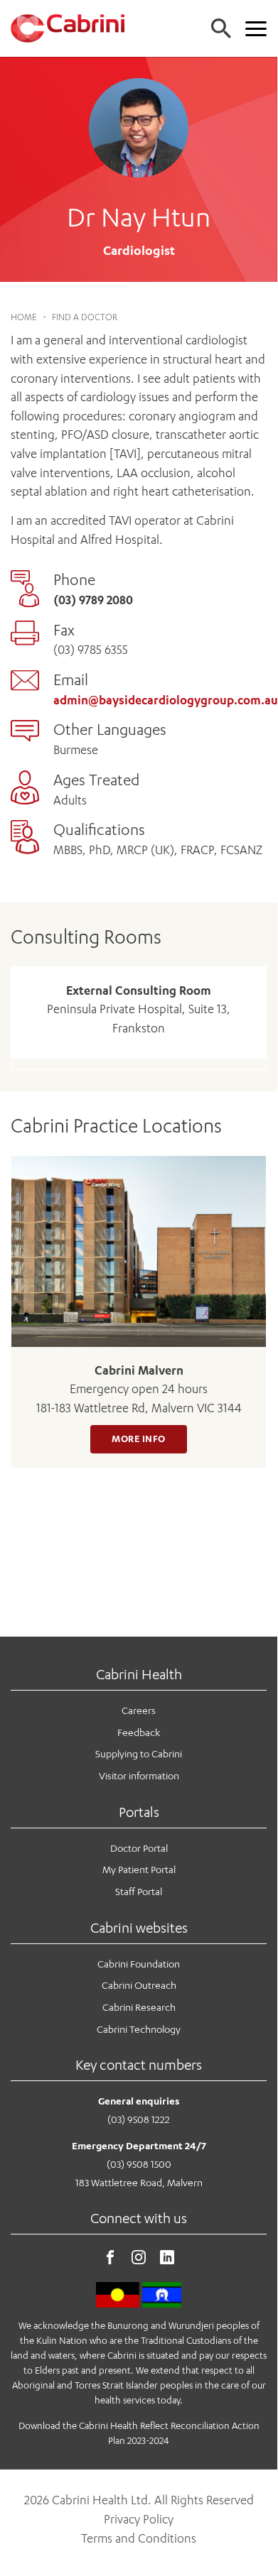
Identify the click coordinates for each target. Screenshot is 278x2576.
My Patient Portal (139, 1869)
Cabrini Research (139, 2007)
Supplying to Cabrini (139, 1753)
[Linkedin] (167, 2260)
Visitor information (139, 1775)
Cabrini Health (139, 1674)
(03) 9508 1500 (139, 2164)
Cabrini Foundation (139, 1964)
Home (24, 317)
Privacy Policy (139, 2519)
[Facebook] (110, 2260)
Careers (139, 1710)
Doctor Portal (139, 1848)
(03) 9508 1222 (139, 2119)
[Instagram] (139, 2260)
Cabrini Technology (139, 2029)
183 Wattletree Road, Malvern (139, 2182)
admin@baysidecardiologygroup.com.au (166, 700)
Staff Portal (139, 1891)
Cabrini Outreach (139, 1985)
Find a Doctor (85, 317)
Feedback (139, 1732)
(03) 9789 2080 (93, 600)
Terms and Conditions (139, 2538)
